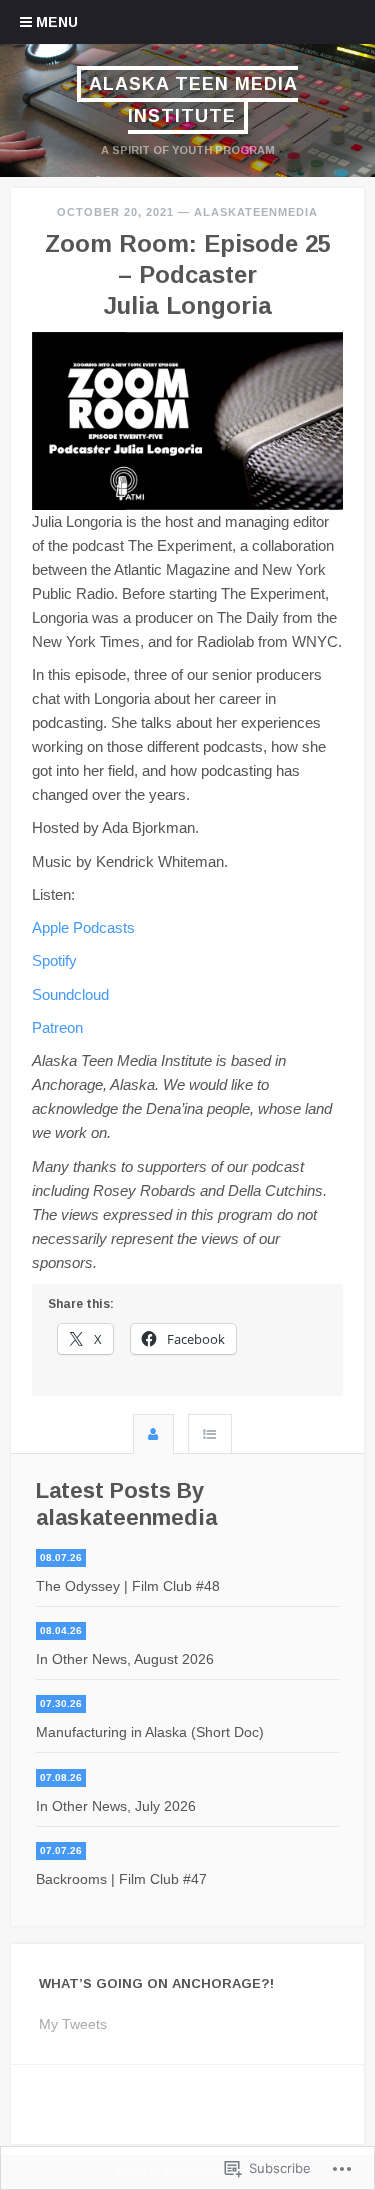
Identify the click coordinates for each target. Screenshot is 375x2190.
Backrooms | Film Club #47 (121, 1879)
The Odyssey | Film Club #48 (128, 1586)
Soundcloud (70, 994)
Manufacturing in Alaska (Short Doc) (150, 1732)
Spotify (54, 960)
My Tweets (73, 2024)
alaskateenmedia (256, 212)
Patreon (57, 1027)
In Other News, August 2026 (125, 1659)
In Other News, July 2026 (116, 1806)
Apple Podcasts (83, 927)
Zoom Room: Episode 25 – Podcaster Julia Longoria (188, 274)
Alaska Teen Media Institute (193, 100)
